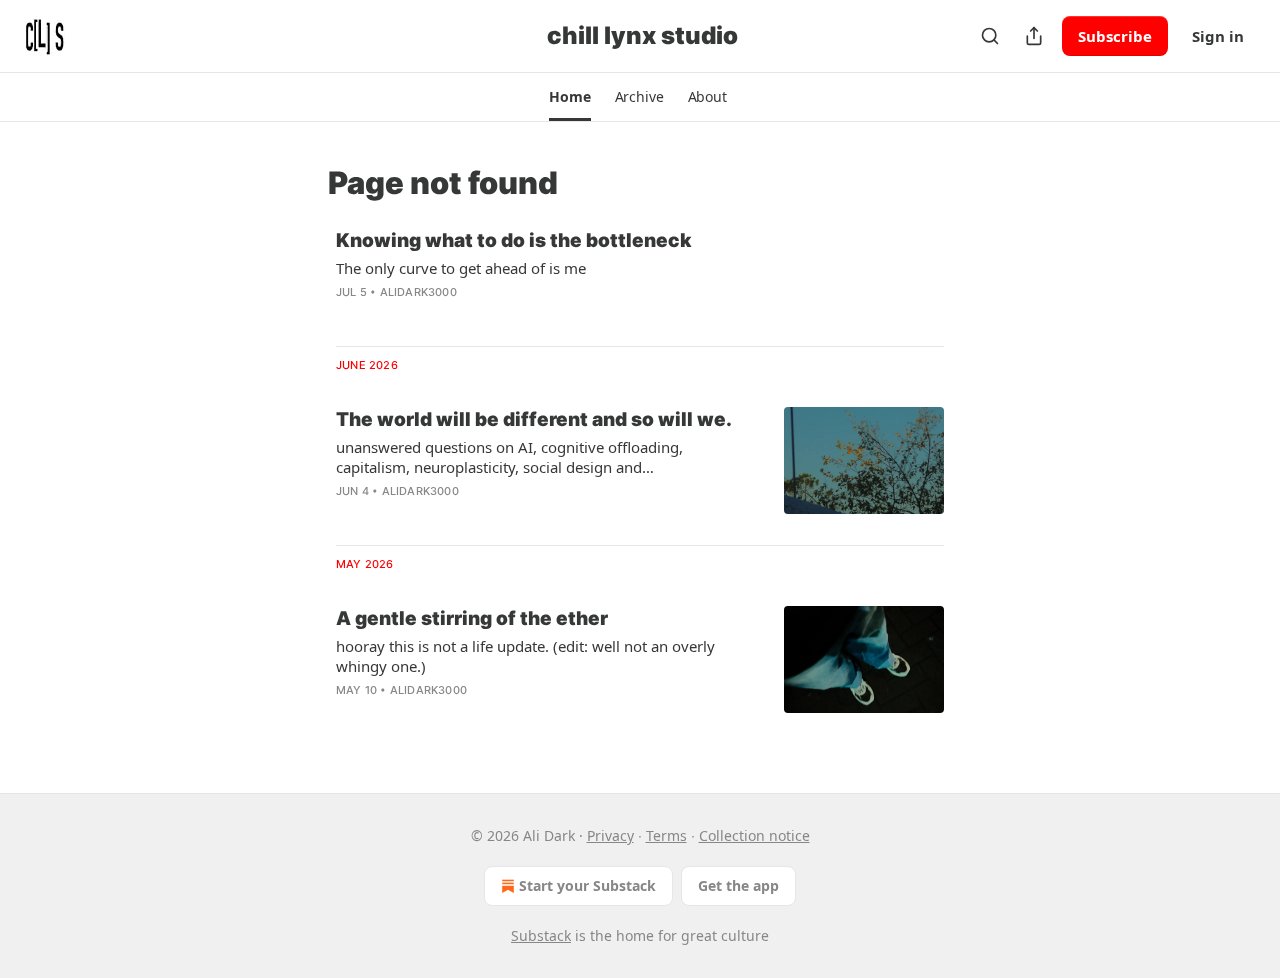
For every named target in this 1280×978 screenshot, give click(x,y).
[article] (640, 279)
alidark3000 (418, 292)
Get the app (738, 885)
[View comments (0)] (489, 318)
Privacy (610, 835)
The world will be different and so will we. (534, 419)
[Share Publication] (1034, 36)
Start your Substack (587, 885)
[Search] (990, 36)
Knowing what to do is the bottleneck (514, 240)
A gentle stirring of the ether (472, 618)
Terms (666, 835)
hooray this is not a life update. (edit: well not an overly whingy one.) (525, 656)
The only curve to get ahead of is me (461, 268)
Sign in (1218, 36)
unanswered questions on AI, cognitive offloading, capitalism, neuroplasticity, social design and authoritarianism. (509, 457)
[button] (569, 97)
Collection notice (754, 835)
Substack (541, 935)
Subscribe (1115, 36)
